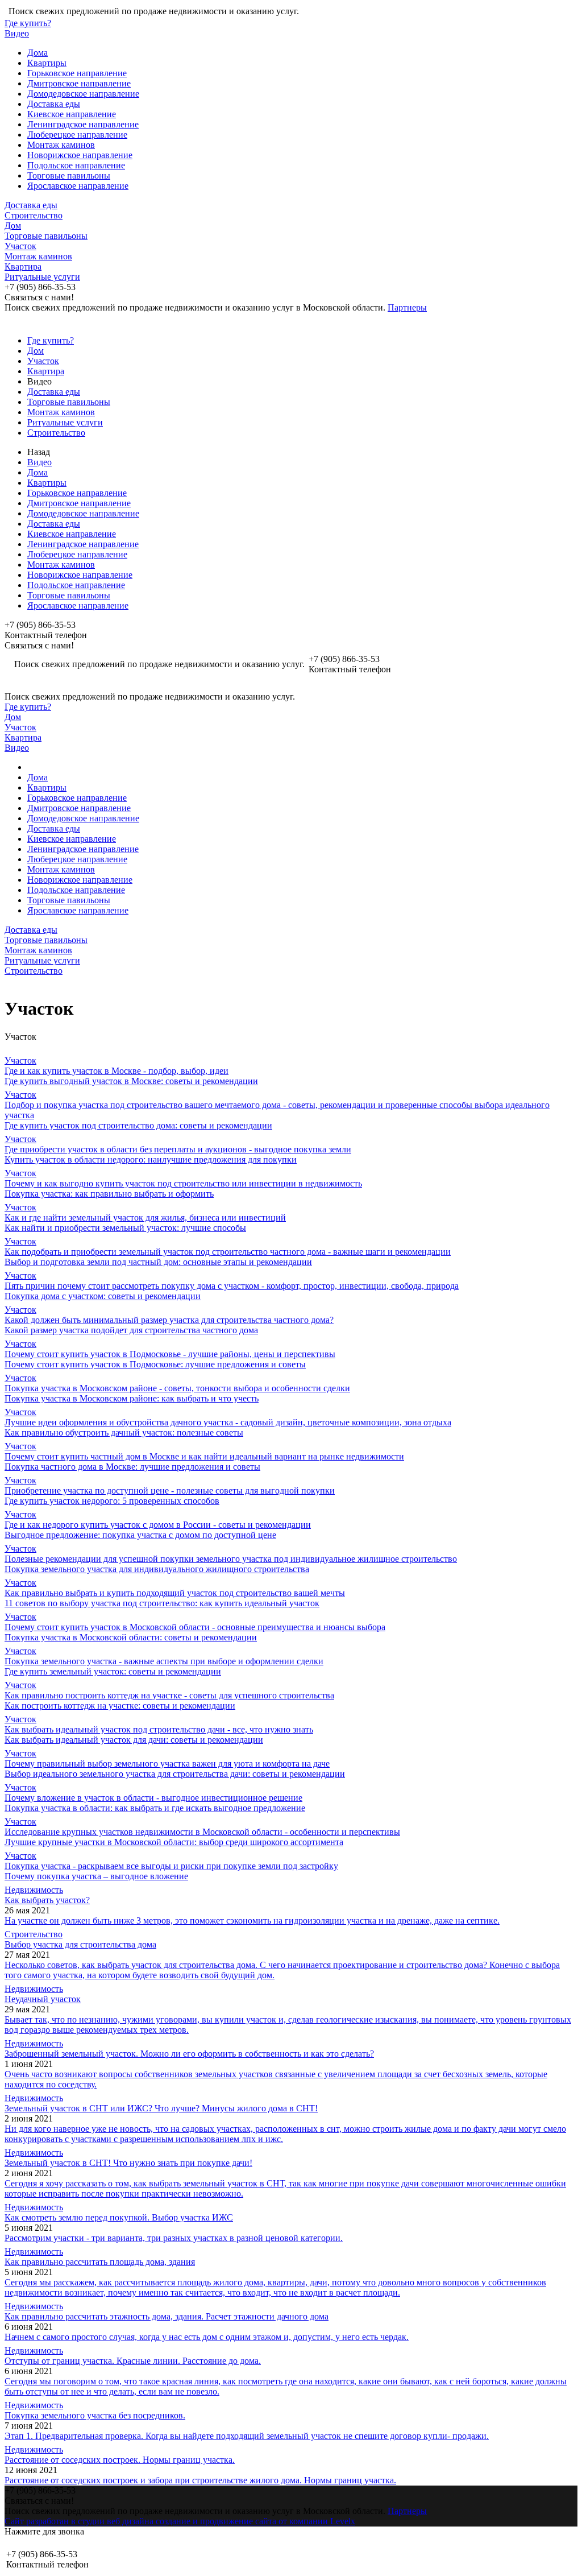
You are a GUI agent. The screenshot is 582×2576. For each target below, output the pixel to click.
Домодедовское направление (83, 94)
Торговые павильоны (69, 175)
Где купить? (28, 23)
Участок (20, 246)
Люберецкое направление (77, 135)
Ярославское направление (78, 186)
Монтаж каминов (61, 145)
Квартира (23, 266)
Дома (38, 53)
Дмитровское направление (79, 83)
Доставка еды (54, 104)
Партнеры (407, 307)
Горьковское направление (77, 73)
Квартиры (47, 63)
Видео (17, 33)
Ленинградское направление (83, 124)
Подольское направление (76, 165)
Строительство (34, 215)
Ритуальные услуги (42, 277)
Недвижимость (34, 1890)
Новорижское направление (80, 155)
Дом (13, 226)
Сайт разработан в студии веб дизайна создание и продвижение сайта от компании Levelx (180, 2521)
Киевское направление (72, 114)
